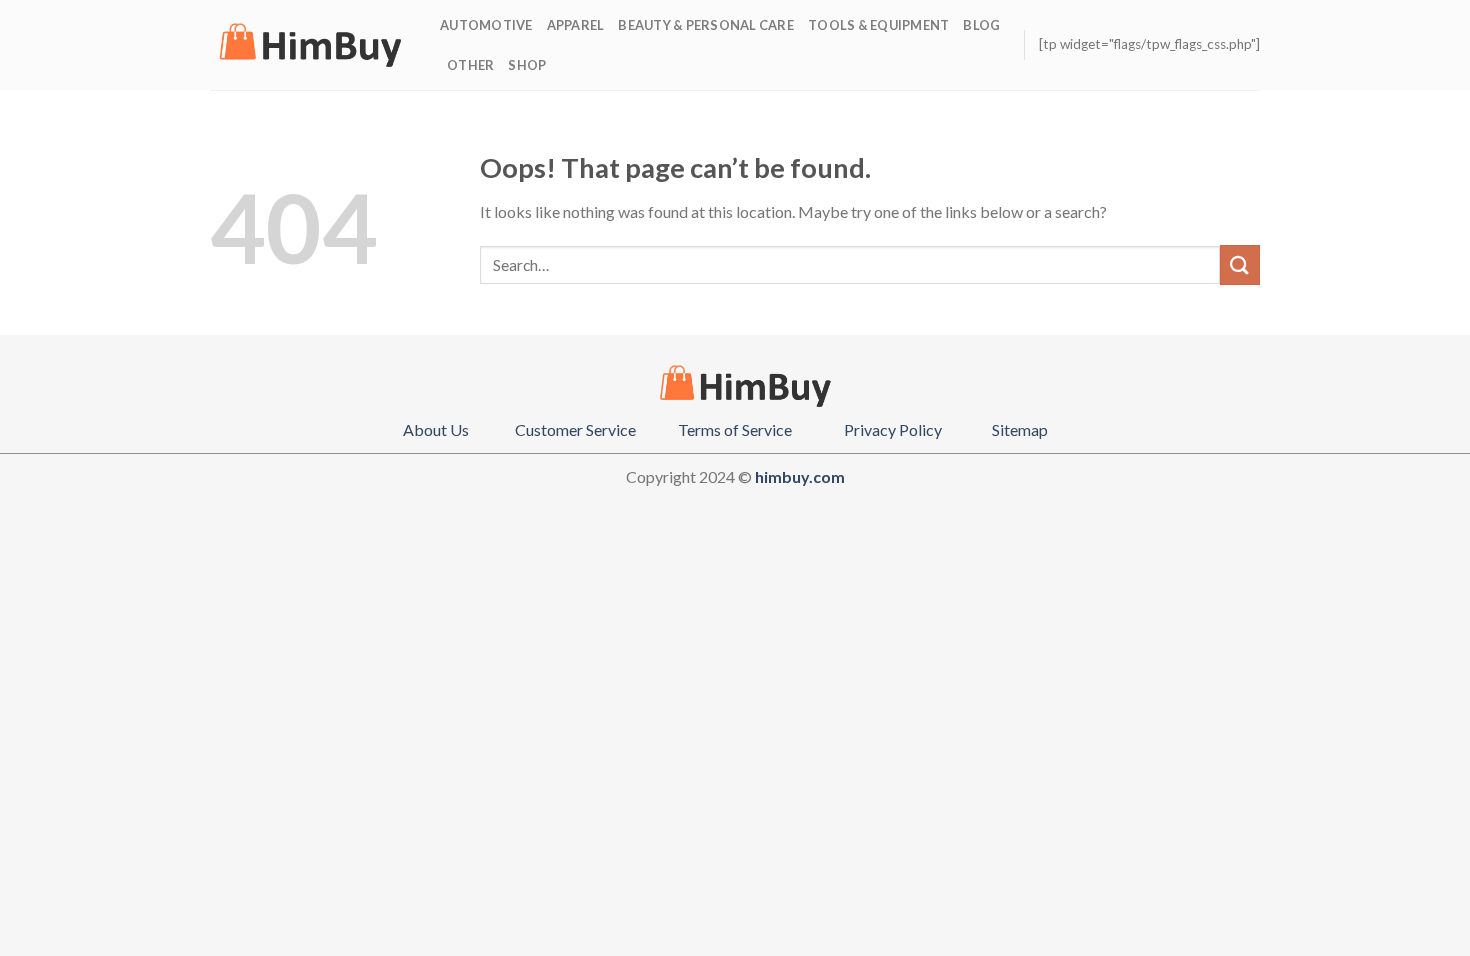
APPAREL (576, 25)
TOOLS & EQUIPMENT (878, 25)
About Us (436, 429)
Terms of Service (735, 429)
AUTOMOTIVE (486, 25)
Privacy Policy (893, 429)
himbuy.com (800, 476)
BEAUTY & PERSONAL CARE (706, 25)
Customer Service (575, 429)
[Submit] (1240, 264)
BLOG (981, 25)
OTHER (470, 65)
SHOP (527, 65)
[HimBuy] (310, 45)
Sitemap (1020, 429)
